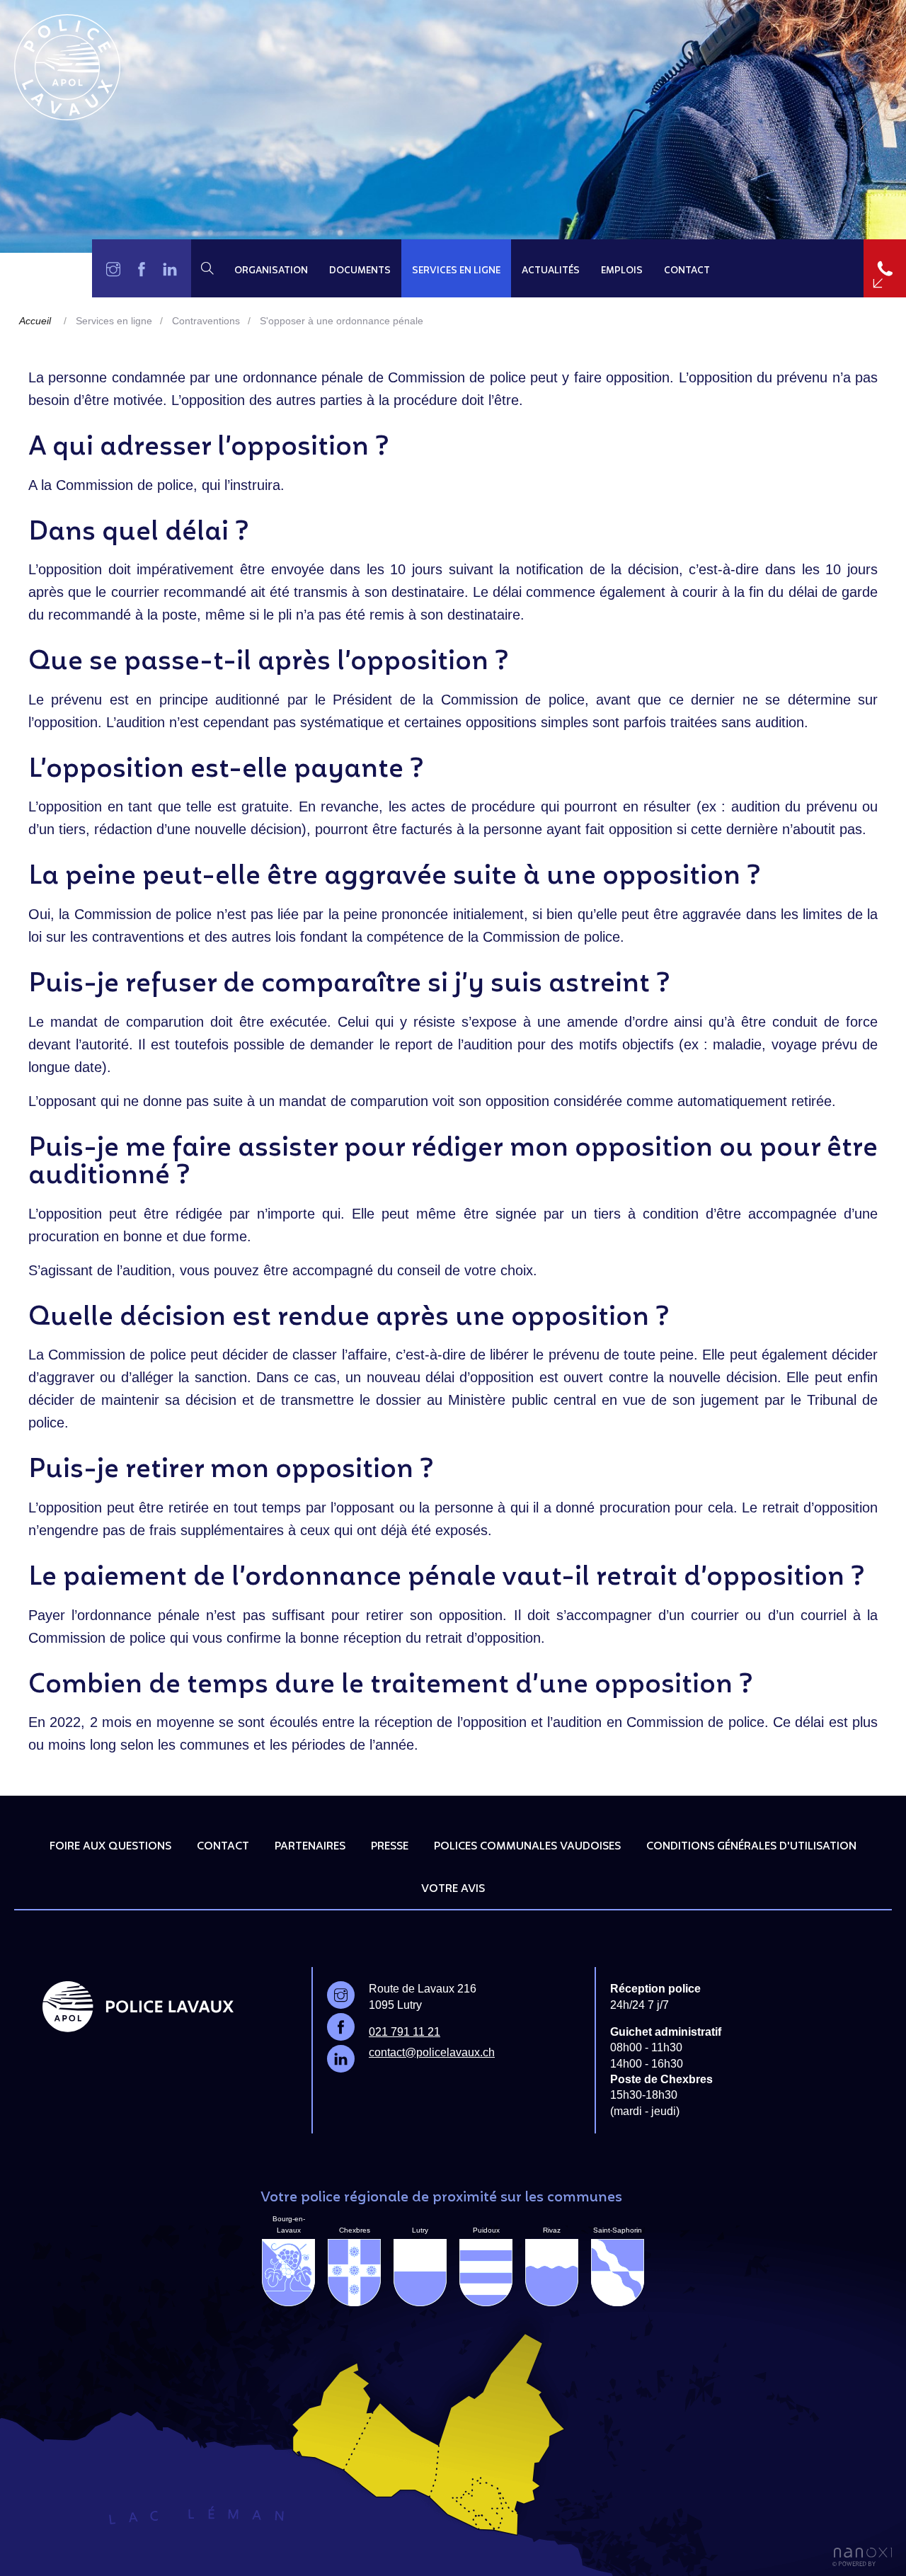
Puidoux (486, 2230)
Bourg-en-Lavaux (289, 2224)
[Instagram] (113, 268)
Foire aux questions (110, 1847)
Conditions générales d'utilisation (751, 1847)
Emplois (622, 271)
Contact (687, 271)
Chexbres (355, 2230)
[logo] (67, 67)
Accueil (35, 321)
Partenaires (310, 1847)
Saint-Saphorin (618, 2230)
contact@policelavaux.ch (432, 2052)
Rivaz (552, 2230)
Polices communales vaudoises (527, 1847)
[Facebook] (142, 268)
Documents (360, 271)
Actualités (551, 271)
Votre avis (453, 1889)
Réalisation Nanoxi (862, 2557)
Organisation (271, 271)
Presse (390, 1847)
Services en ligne (456, 271)
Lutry (420, 2230)
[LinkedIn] (170, 268)
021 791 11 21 (405, 2032)
